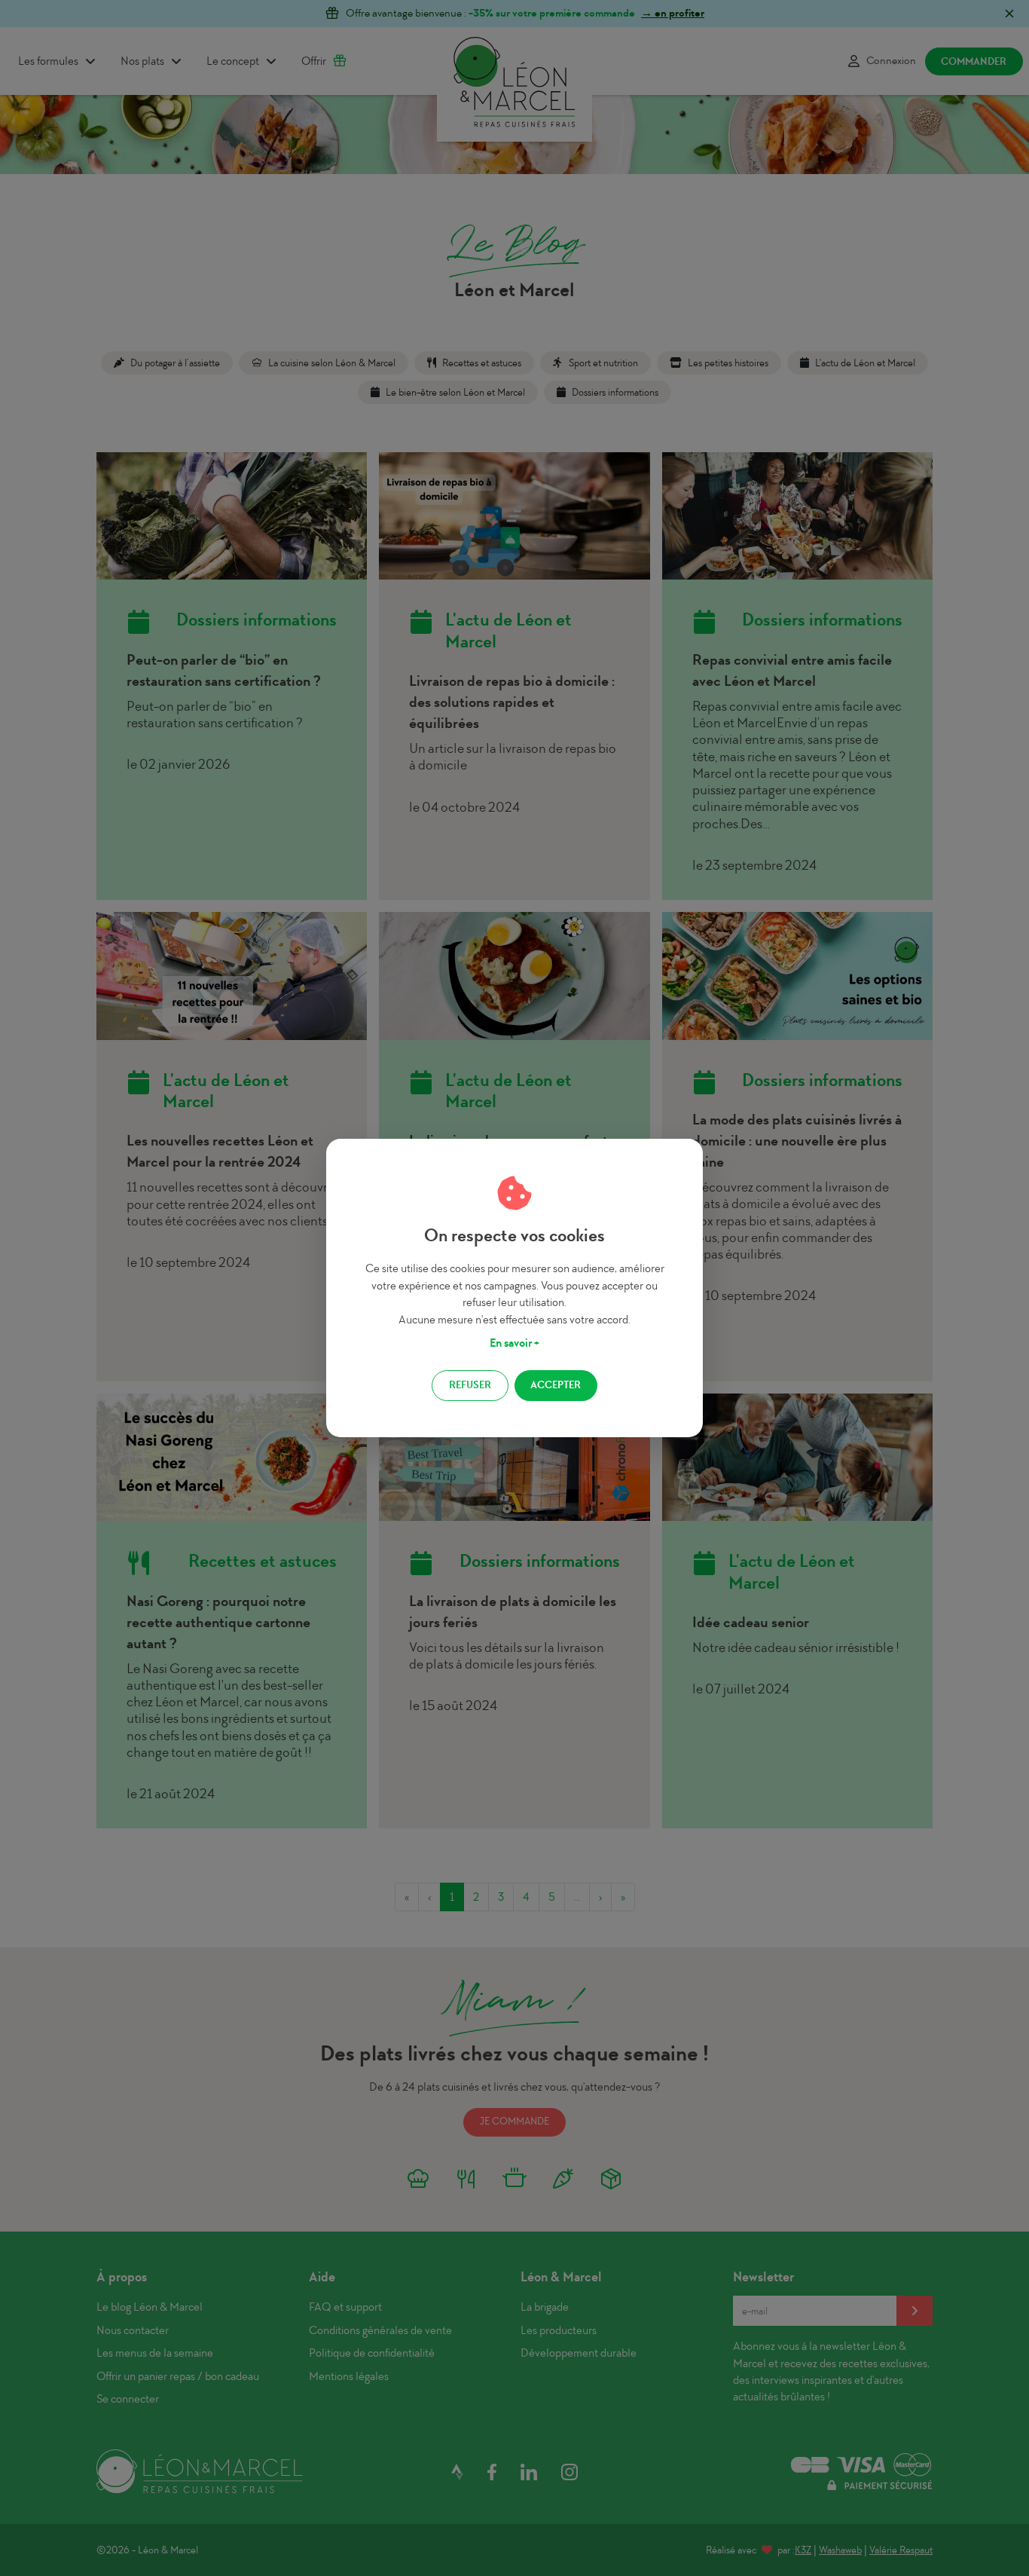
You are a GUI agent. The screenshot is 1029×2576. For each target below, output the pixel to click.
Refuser (470, 1385)
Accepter (556, 1385)
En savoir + (514, 1343)
